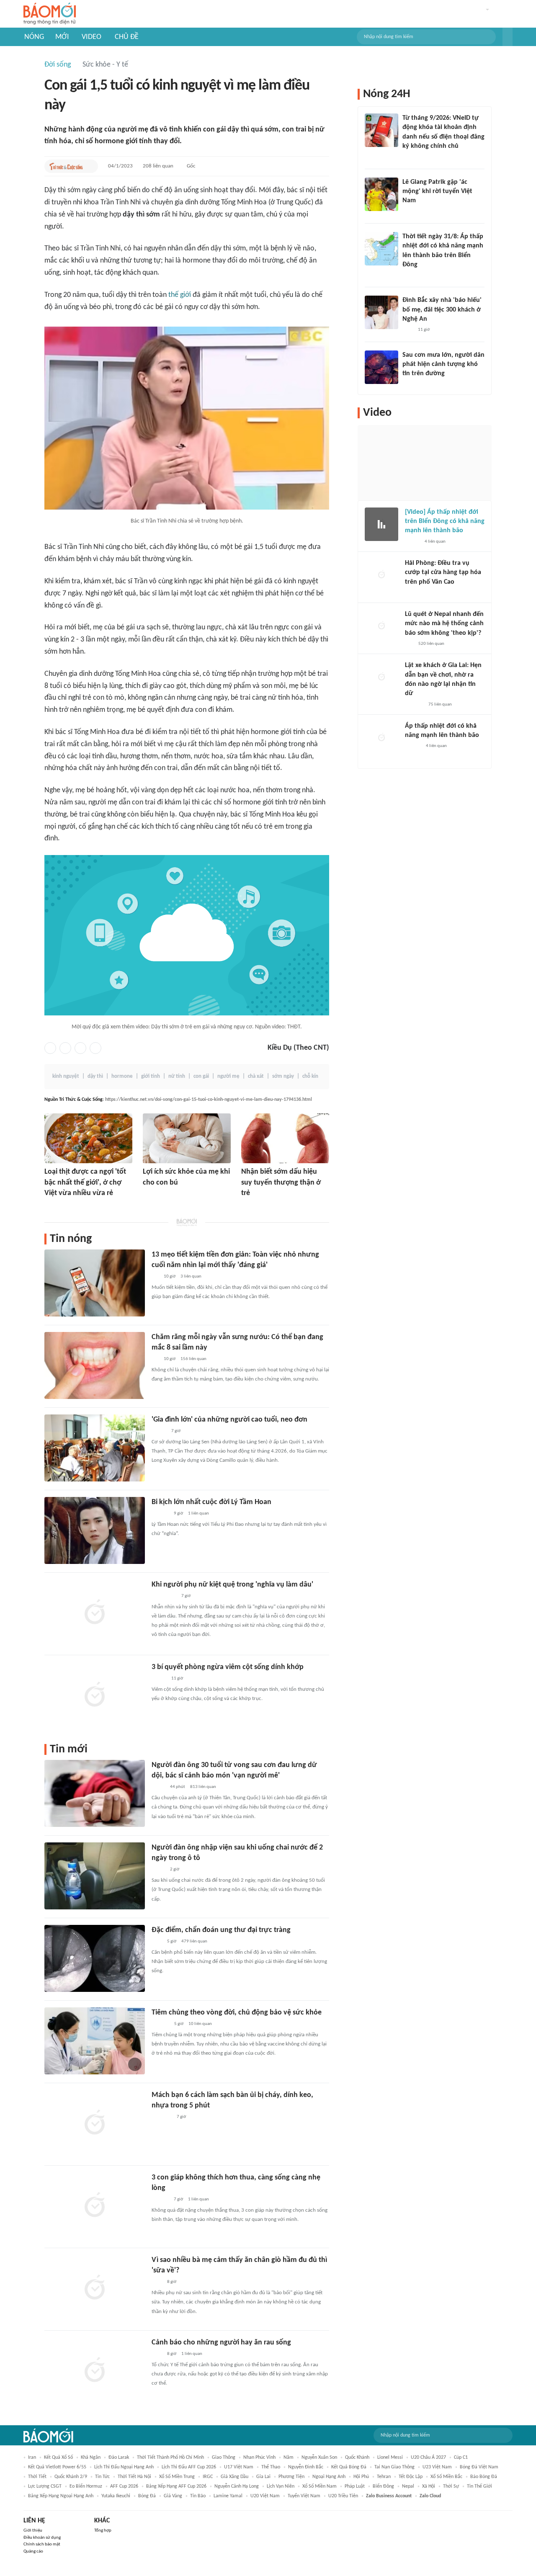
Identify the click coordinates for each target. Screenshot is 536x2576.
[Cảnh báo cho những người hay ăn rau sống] (95, 2371)
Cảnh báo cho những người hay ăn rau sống (221, 2343)
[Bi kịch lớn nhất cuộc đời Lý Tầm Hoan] (95, 1530)
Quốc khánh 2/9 (71, 2477)
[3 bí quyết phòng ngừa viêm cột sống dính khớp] (95, 1695)
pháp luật (355, 2486)
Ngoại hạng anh (329, 2477)
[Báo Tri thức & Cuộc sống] (66, 166)
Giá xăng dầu (234, 2477)
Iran (32, 2458)
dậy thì (95, 1076)
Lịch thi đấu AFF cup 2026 (189, 2467)
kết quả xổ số (58, 2458)
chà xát (256, 1076)
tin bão (198, 2496)
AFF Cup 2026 (124, 2486)
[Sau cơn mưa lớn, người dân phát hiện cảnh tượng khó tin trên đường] (381, 367)
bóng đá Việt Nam (479, 2467)
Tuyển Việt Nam (304, 2496)
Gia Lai (263, 2477)
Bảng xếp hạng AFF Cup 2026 (176, 2486)
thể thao (271, 2467)
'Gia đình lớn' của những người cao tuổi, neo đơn (229, 1420)
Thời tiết (37, 2477)
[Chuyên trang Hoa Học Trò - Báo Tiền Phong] (409, 644)
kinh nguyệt (66, 1076)
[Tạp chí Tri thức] (148, 1194)
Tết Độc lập (411, 2477)
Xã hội (429, 2486)
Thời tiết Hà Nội (134, 2477)
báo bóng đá (484, 2477)
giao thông (224, 2458)
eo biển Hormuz (86, 2486)
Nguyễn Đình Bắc (306, 2467)
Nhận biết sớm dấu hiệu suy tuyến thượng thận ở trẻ (281, 1182)
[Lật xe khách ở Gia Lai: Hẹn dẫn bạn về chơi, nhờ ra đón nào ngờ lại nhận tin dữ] (381, 677)
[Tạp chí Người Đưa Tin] (51, 1205)
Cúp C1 (461, 2458)
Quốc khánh (357, 2458)
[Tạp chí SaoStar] (160, 1514)
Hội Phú (361, 2477)
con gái (201, 1076)
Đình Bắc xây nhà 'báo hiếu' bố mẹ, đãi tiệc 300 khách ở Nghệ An (442, 310)
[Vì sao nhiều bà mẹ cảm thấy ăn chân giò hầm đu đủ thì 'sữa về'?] (95, 2288)
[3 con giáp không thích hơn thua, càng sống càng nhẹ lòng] (95, 2206)
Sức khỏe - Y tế (105, 65)
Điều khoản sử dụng (42, 2538)
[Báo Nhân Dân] (412, 542)
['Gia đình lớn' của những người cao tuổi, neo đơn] (95, 1448)
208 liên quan (158, 166)
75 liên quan (440, 705)
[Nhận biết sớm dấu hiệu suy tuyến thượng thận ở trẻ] (285, 1138)
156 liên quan (193, 1359)
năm (289, 2458)
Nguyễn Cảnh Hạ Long (237, 2486)
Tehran (384, 2477)
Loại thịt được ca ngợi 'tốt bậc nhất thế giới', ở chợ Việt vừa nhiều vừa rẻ (85, 1182)
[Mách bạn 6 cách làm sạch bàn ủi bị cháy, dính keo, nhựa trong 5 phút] (95, 2123)
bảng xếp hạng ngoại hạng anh (61, 2496)
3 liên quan (191, 1276)
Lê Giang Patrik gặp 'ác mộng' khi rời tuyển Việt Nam (437, 192)
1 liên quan (198, 1513)
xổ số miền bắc (446, 2477)
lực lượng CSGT (45, 2486)
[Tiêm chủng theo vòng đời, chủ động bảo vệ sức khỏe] (95, 2041)
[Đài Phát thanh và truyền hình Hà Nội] (160, 2024)
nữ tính (177, 1076)
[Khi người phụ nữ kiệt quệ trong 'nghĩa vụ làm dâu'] (95, 1613)
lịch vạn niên (281, 2486)
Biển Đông (383, 2486)
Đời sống (58, 65)
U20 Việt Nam (265, 2496)
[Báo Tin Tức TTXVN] (408, 276)
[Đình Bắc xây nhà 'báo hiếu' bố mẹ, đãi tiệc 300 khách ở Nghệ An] (381, 312)
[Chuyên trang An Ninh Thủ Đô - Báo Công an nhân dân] (407, 157)
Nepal (408, 2486)
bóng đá (147, 2496)
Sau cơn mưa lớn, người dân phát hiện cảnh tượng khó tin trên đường (443, 365)
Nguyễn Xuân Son (319, 2458)
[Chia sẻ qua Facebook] (50, 1048)
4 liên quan (435, 542)
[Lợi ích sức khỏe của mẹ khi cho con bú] (187, 1138)
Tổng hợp (103, 2531)
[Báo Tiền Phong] (413, 593)
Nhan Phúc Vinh (259, 2458)
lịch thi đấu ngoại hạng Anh (124, 2467)
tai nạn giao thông (394, 2467)
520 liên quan (431, 644)
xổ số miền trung (177, 2477)
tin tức (102, 2477)
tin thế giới (479, 2486)
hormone (122, 1076)
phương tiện (291, 2477)
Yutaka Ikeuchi (116, 2496)
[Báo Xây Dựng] (414, 705)
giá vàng (173, 2496)
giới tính (151, 1076)
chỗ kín (310, 1076)
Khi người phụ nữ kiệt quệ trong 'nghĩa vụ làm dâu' (232, 1585)
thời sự (451, 2486)
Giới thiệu (33, 2531)
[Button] (508, 37)
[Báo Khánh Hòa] (162, 2117)
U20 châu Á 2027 (428, 2458)
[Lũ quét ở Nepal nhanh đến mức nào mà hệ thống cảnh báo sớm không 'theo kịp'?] (381, 626)
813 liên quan (203, 1787)
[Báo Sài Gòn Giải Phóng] (413, 747)
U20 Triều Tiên (343, 2496)
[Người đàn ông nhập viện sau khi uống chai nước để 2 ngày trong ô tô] (95, 1876)
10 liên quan (200, 2024)
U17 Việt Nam (239, 2467)
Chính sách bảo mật (42, 2544)
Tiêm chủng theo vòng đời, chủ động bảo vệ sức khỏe (237, 2013)
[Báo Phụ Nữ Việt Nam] (164, 1596)
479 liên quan (194, 1941)
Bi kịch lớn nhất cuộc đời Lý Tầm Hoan (211, 1502)
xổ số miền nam (320, 2486)
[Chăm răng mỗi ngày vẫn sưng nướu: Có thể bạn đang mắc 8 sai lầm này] (95, 1365)
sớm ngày (283, 1076)
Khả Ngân (91, 2458)
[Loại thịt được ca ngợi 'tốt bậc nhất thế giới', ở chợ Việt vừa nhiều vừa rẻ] (88, 1138)
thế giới (180, 295)
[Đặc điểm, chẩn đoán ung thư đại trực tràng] (95, 1958)
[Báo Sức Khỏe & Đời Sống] (249, 1205)
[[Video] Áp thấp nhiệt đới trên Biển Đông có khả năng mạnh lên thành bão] (381, 524)
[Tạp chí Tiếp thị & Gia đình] (155, 1277)
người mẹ (228, 1076)
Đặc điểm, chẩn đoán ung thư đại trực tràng (221, 1930)
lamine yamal (228, 2496)
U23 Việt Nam (437, 2467)
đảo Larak (119, 2458)
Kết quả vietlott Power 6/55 (57, 2467)
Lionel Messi (390, 2458)
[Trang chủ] (50, 14)
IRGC (208, 2477)
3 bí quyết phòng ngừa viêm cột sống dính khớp (228, 1667)
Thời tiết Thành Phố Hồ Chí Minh (170, 2458)
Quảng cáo (33, 2552)
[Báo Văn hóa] (159, 1431)
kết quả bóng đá (349, 2467)
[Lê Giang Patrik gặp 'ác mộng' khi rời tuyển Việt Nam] (381, 194)
